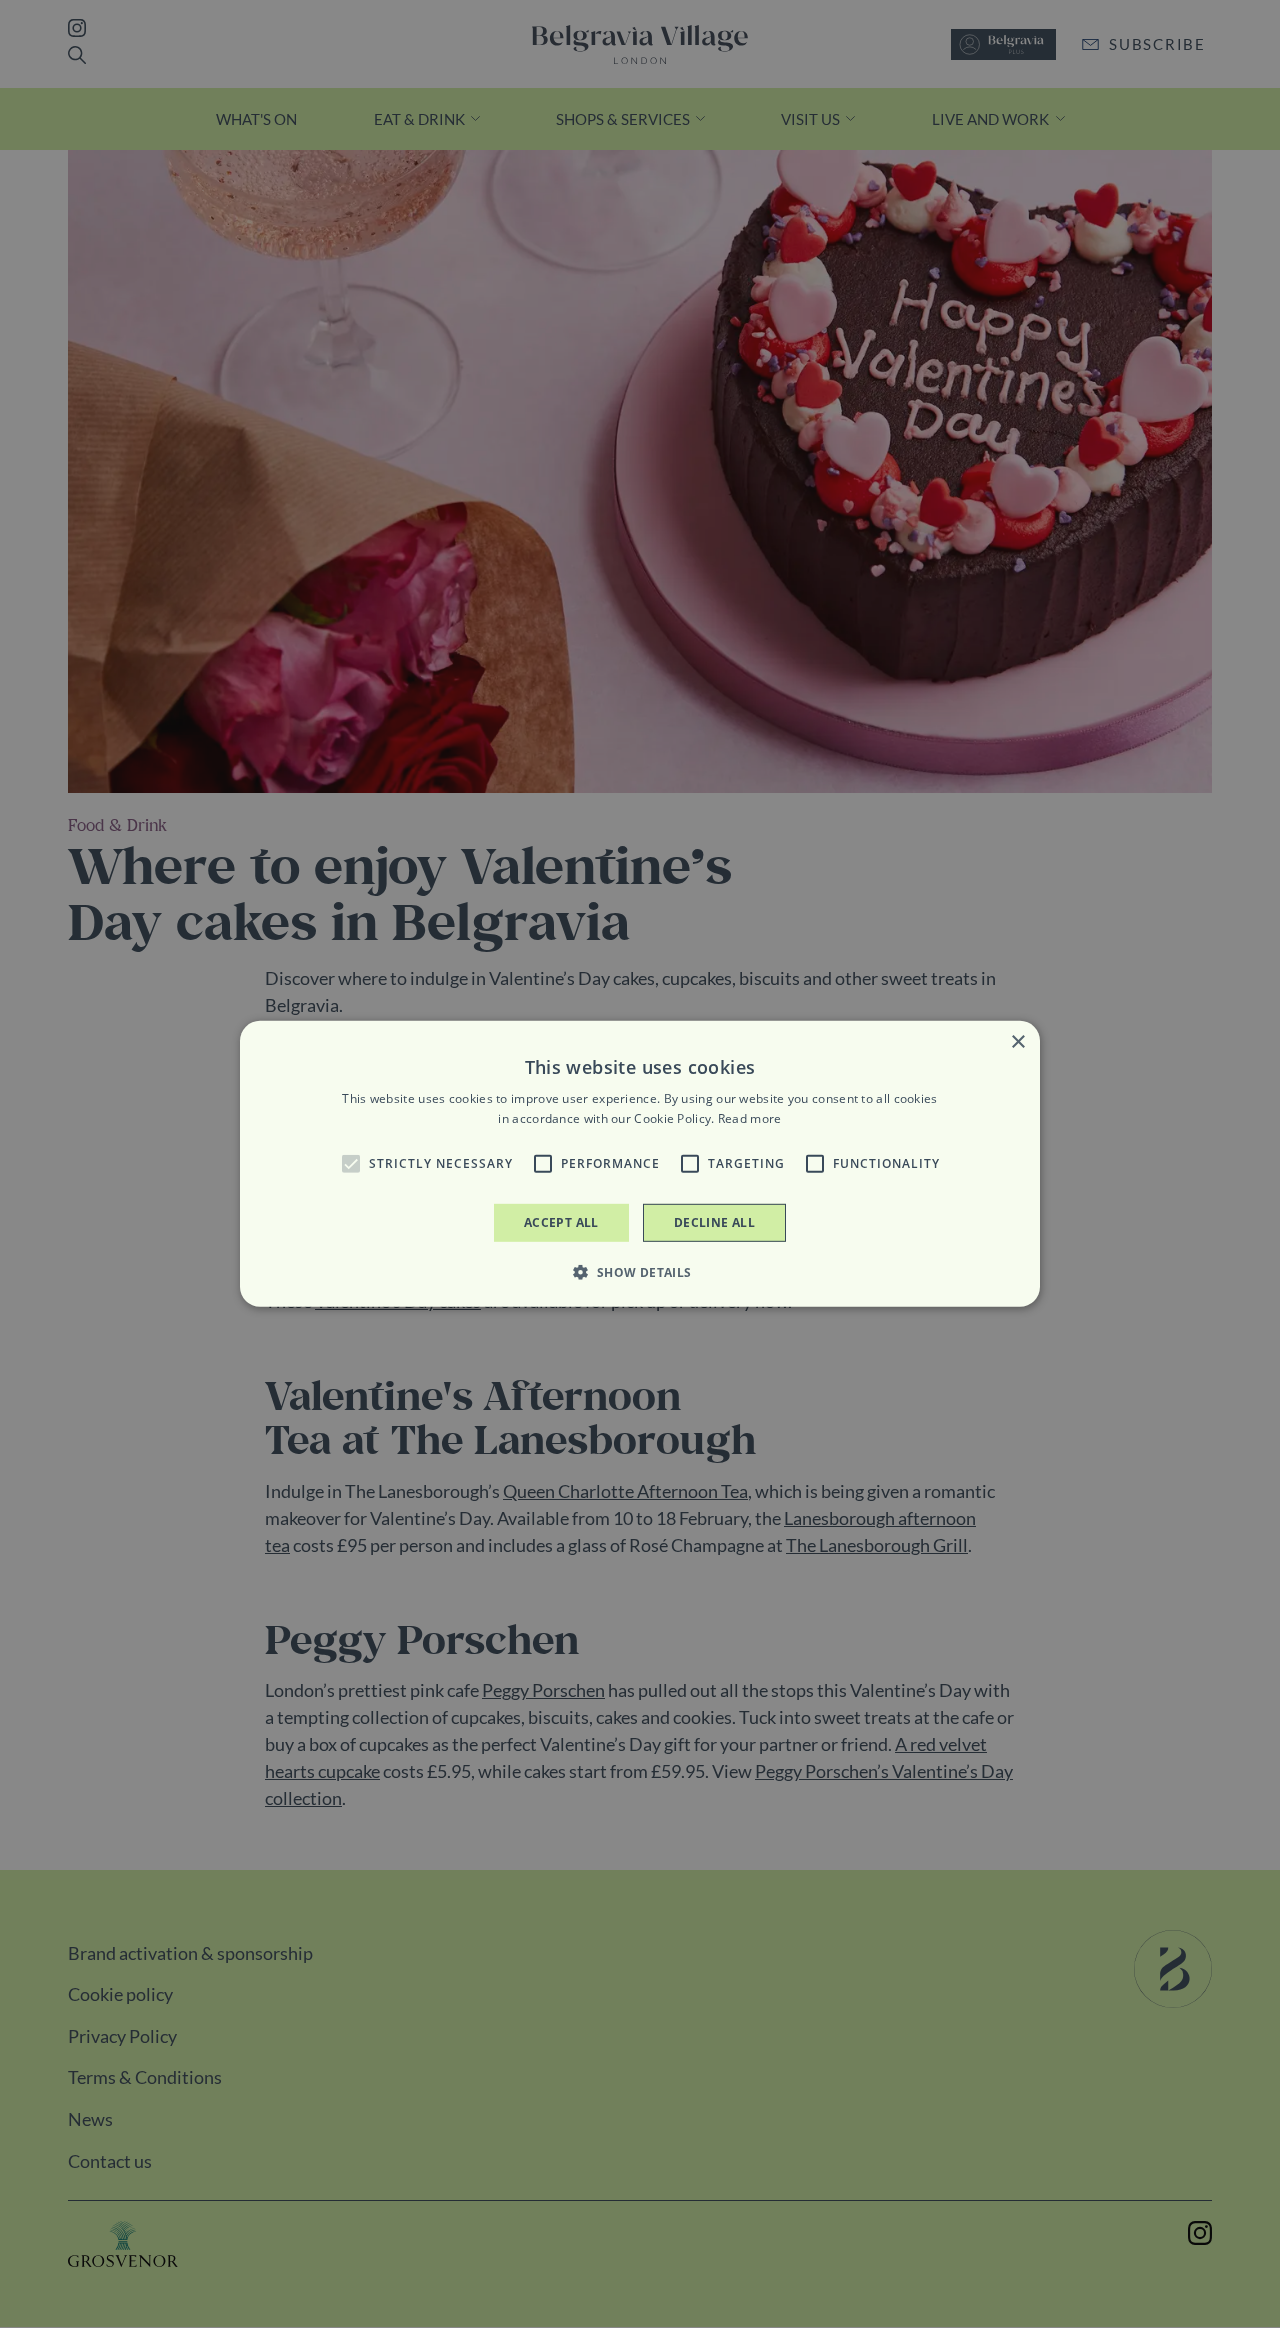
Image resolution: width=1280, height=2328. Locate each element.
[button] (351, 1164)
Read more (750, 1118)
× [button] (1017, 1042)
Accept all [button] (561, 1222)
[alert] (640, 1164)
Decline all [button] (714, 1222)
